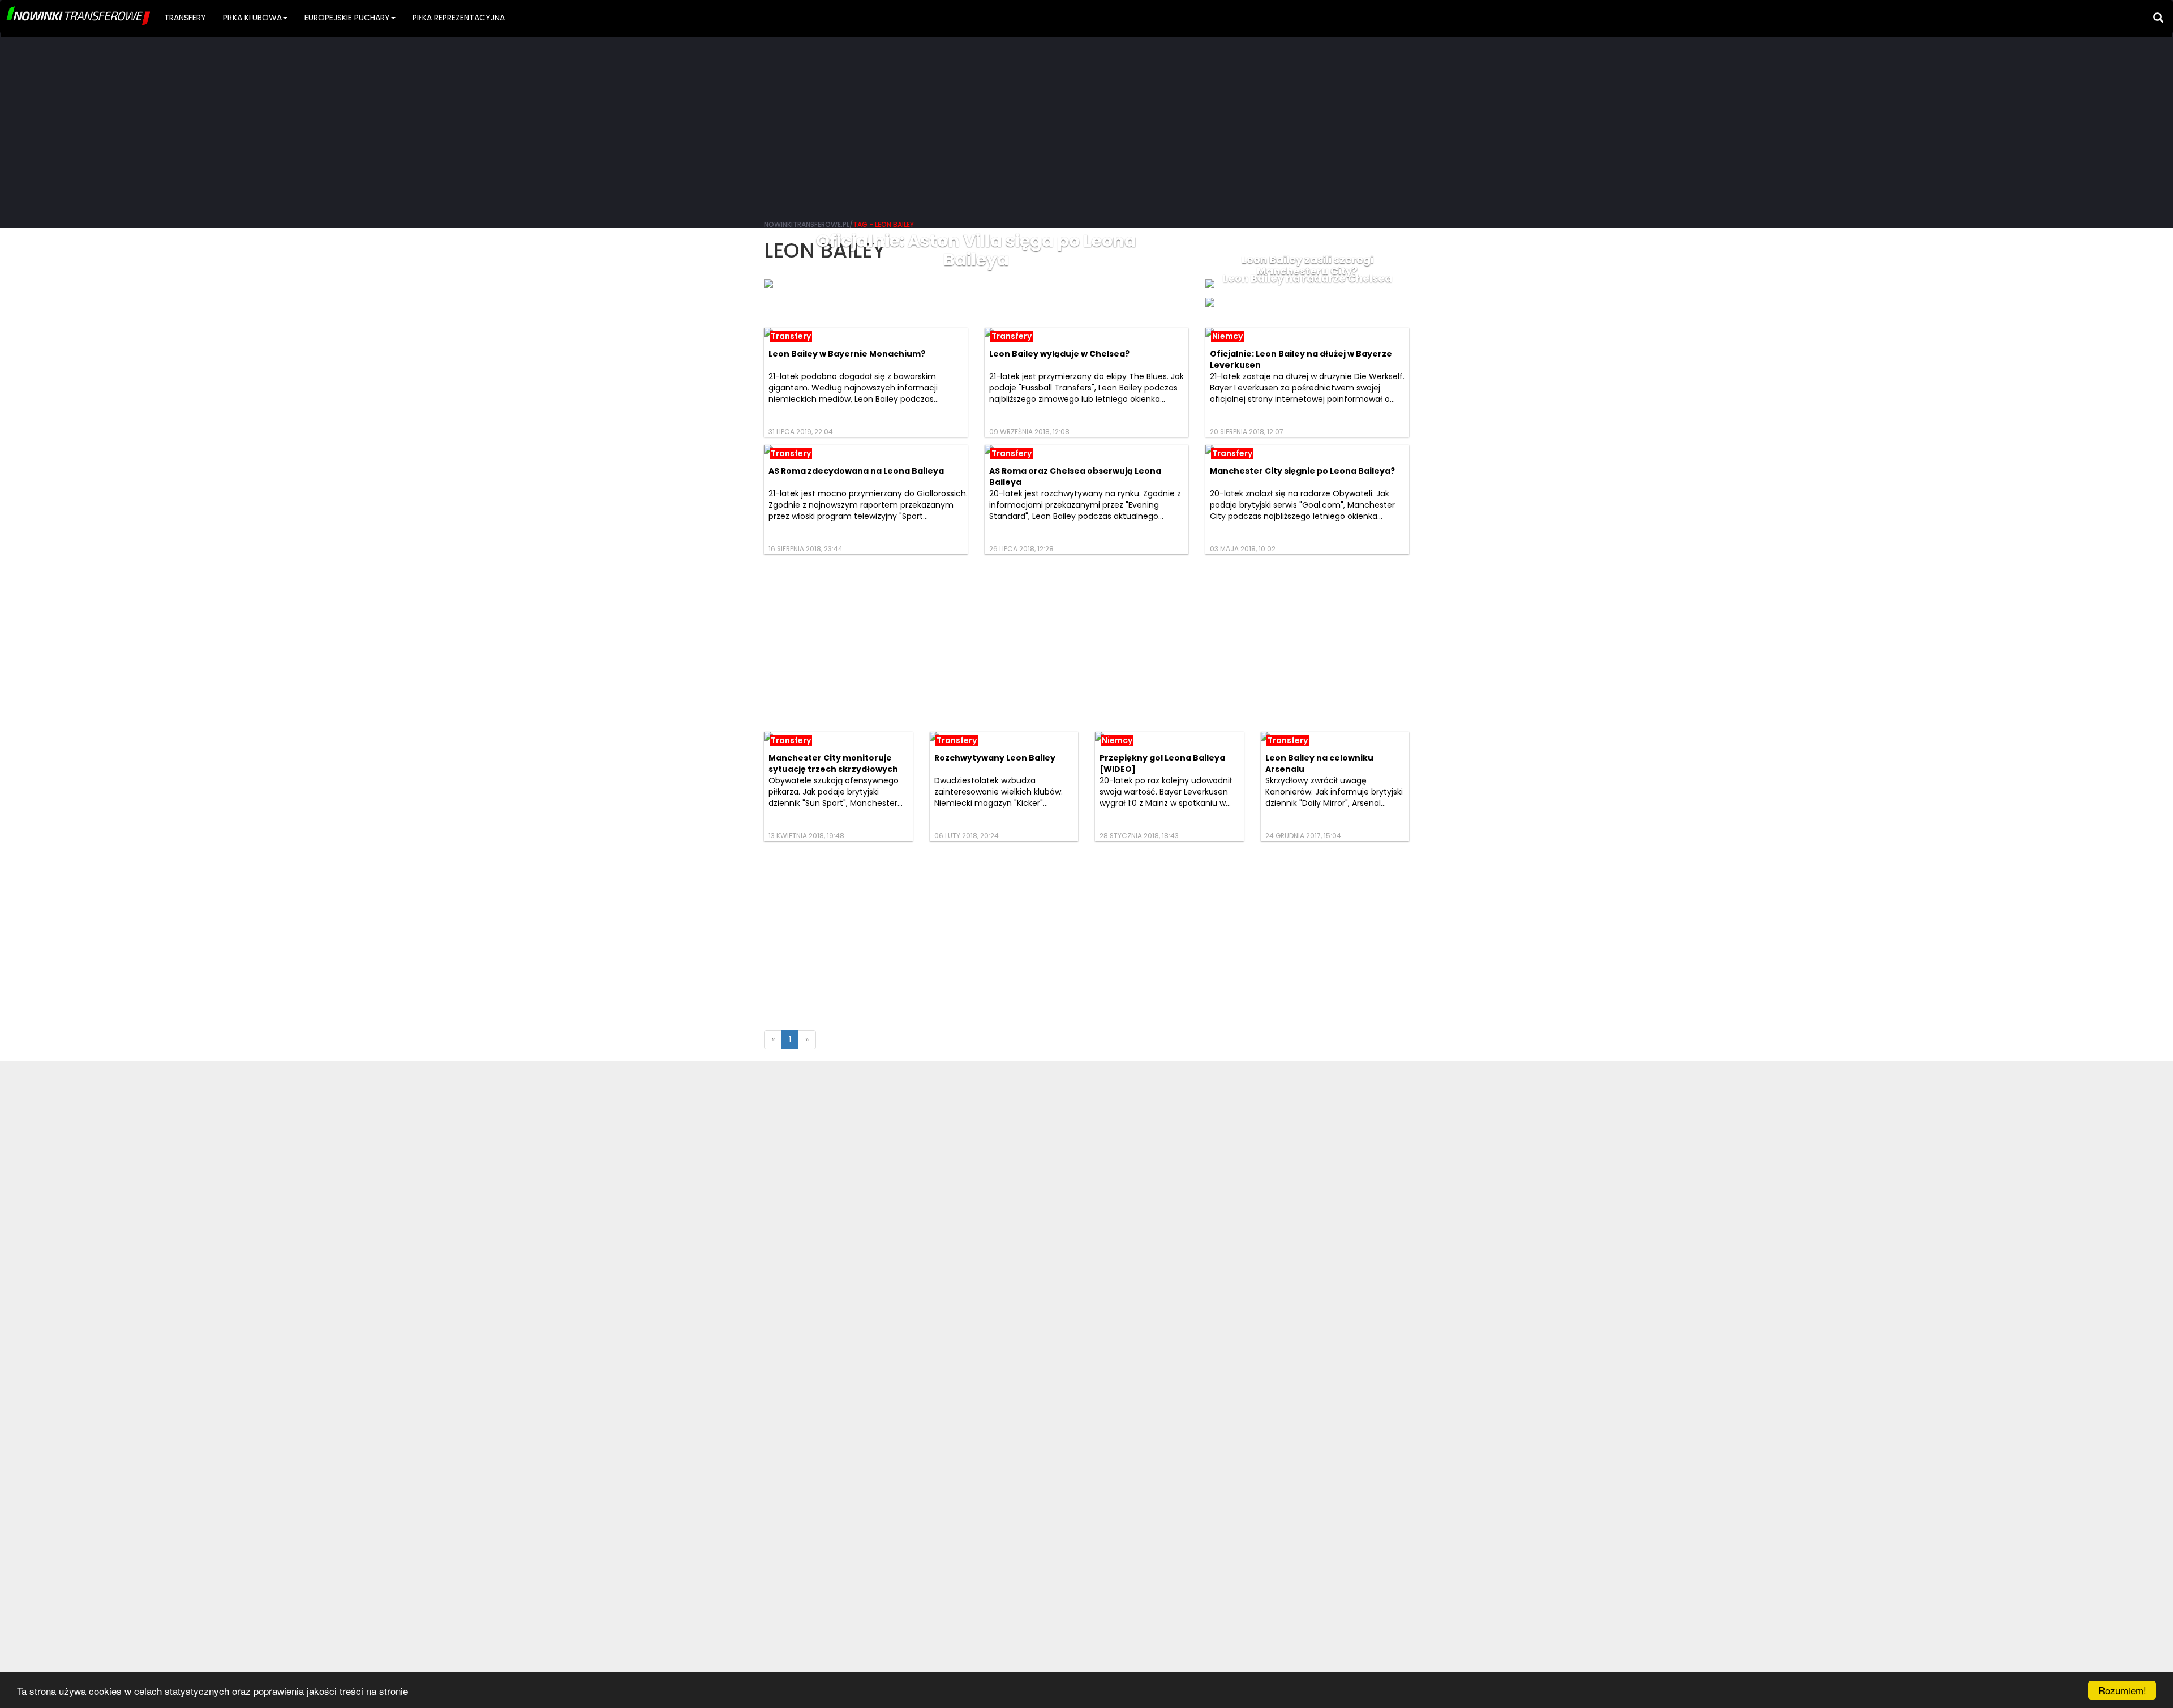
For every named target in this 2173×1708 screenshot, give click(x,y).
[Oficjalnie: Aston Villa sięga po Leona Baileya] (976, 284)
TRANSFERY (185, 18)
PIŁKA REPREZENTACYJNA (459, 18)
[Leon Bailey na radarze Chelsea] (1307, 302)
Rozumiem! (2122, 1690)
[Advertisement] (1086, 125)
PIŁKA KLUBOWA (252, 18)
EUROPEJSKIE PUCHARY (347, 18)
